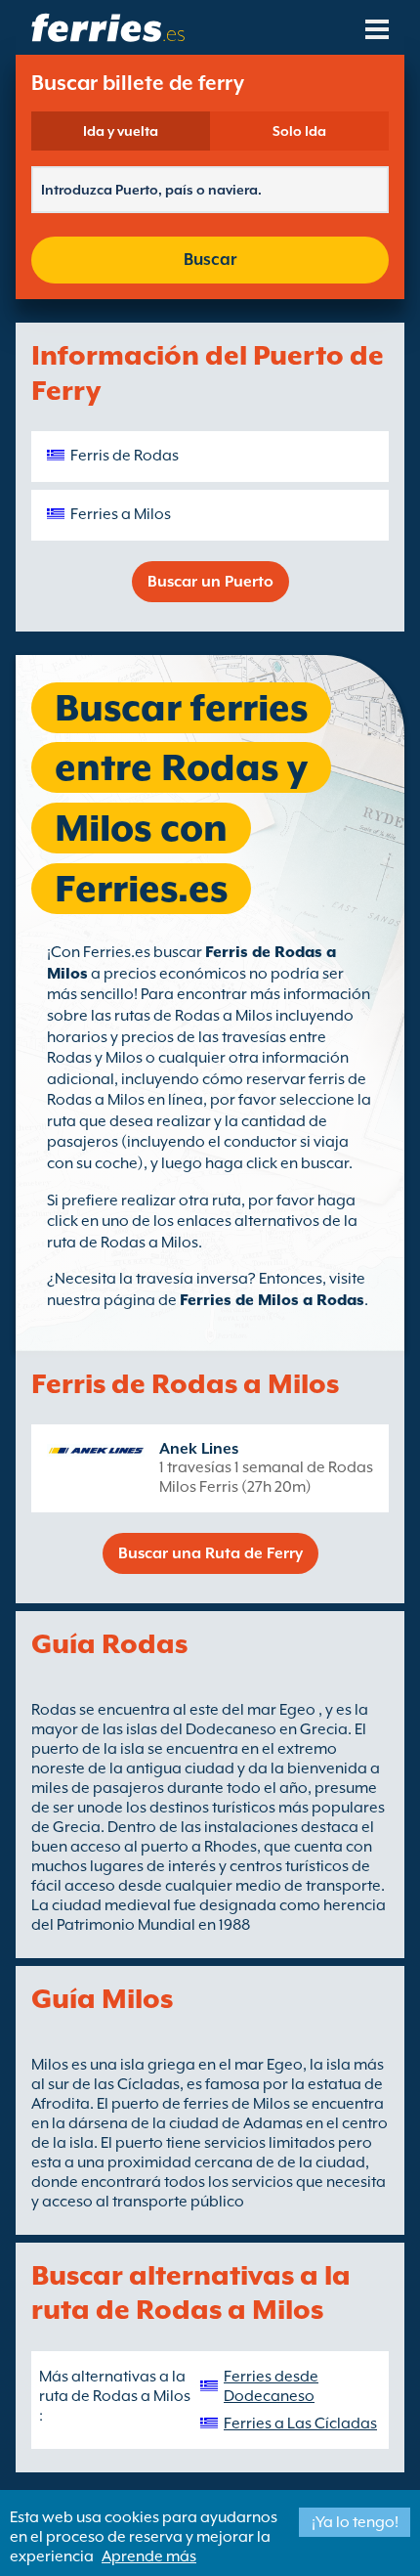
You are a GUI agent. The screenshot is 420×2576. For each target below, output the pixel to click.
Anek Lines (199, 1449)
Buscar (210, 260)
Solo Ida (299, 131)
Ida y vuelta (121, 131)
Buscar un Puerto (210, 582)
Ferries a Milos (121, 514)
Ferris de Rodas (125, 456)
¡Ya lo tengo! (355, 2522)
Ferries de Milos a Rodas (272, 1300)
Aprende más (149, 2556)
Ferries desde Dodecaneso (271, 2386)
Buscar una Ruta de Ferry (210, 1553)
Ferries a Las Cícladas (300, 2423)
